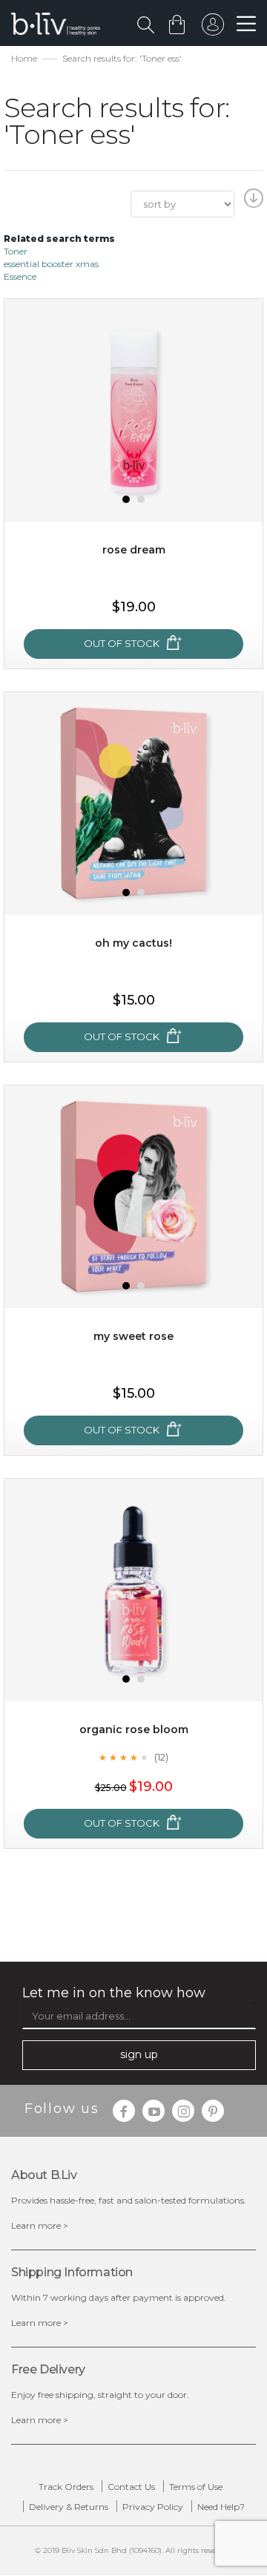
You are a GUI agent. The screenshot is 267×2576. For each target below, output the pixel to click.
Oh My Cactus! (133, 943)
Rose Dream (134, 550)
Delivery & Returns (69, 2507)
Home (24, 58)
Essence (20, 276)
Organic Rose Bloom (134, 1729)
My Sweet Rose (133, 1336)
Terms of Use (196, 2487)
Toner (16, 251)
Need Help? (221, 2507)
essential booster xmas (51, 264)
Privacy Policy (153, 2507)
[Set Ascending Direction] (252, 203)
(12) (161, 1757)
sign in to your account (213, 28)
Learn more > (40, 2225)
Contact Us (131, 2487)
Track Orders (66, 2487)
